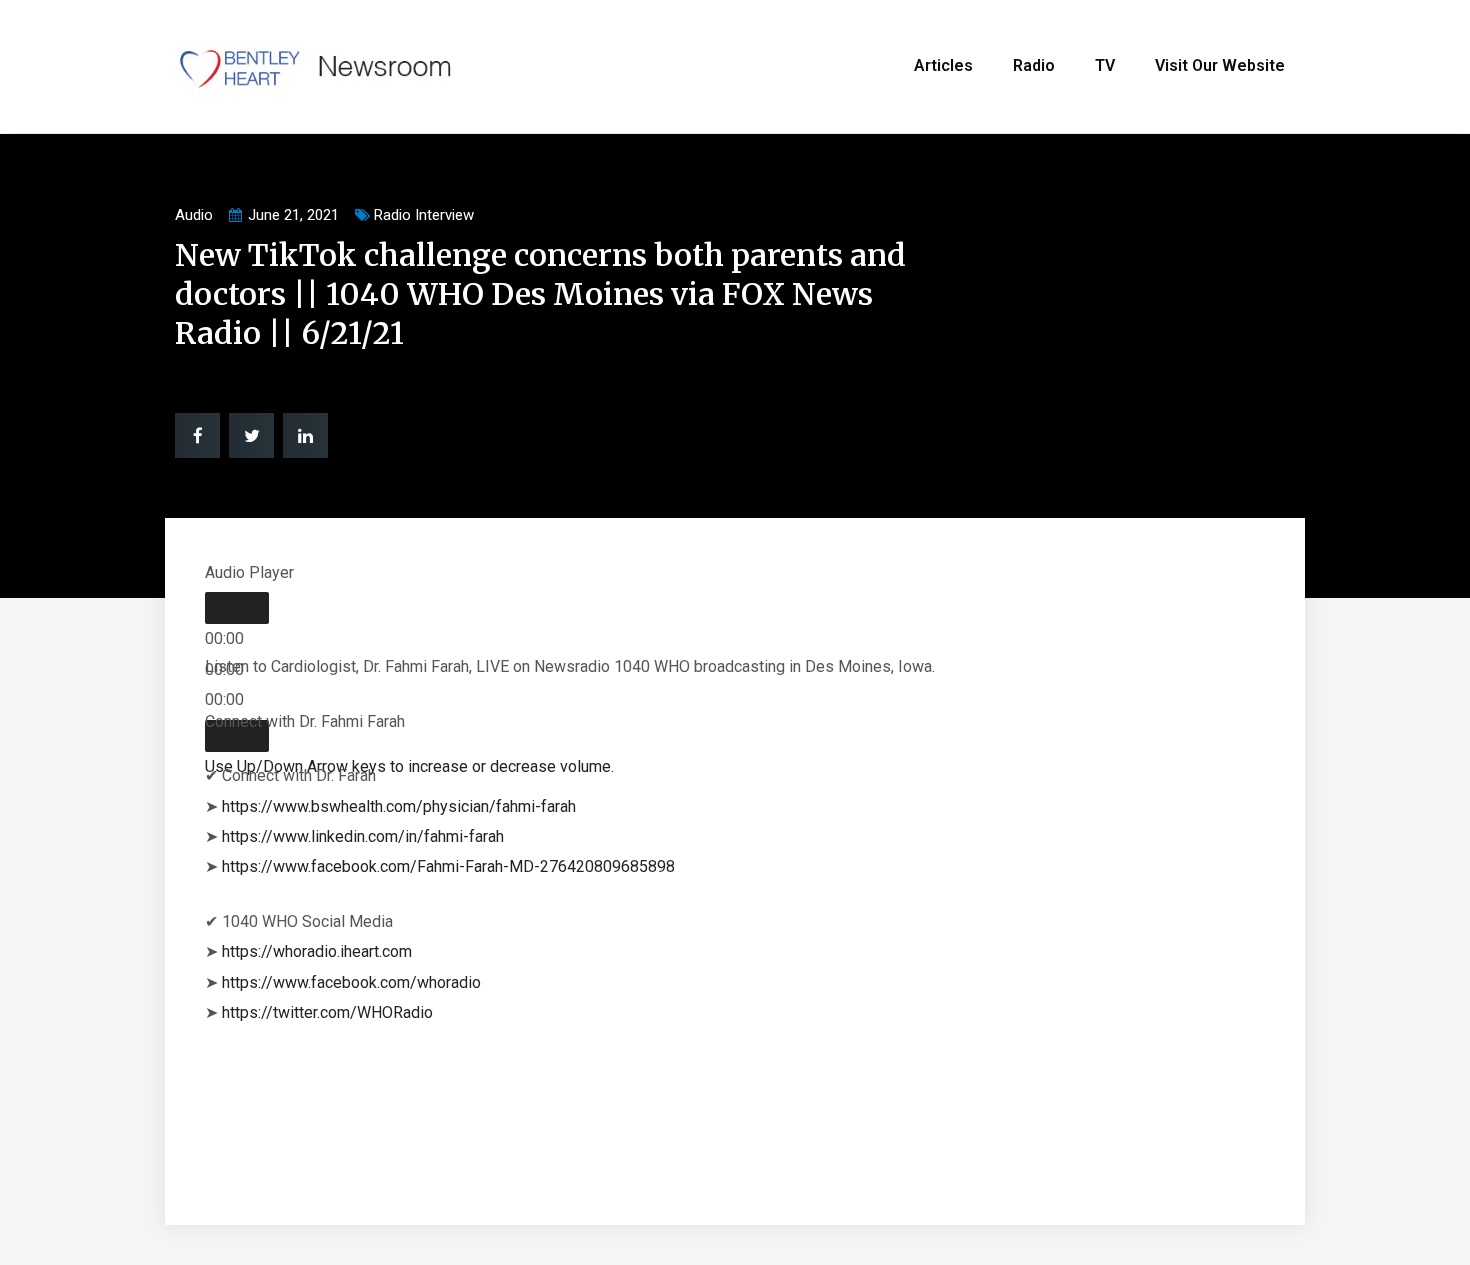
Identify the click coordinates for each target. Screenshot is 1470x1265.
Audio (194, 215)
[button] (197, 435)
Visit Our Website (1220, 65)
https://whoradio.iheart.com (317, 951)
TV (1105, 65)
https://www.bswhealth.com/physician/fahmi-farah (399, 806)
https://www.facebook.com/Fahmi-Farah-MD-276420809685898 (448, 866)
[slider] (409, 766)
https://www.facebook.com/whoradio (351, 982)
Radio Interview (424, 215)
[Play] (237, 608)
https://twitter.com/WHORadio (327, 1012)
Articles (943, 65)
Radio (1034, 65)
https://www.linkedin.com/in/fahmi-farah (363, 836)
